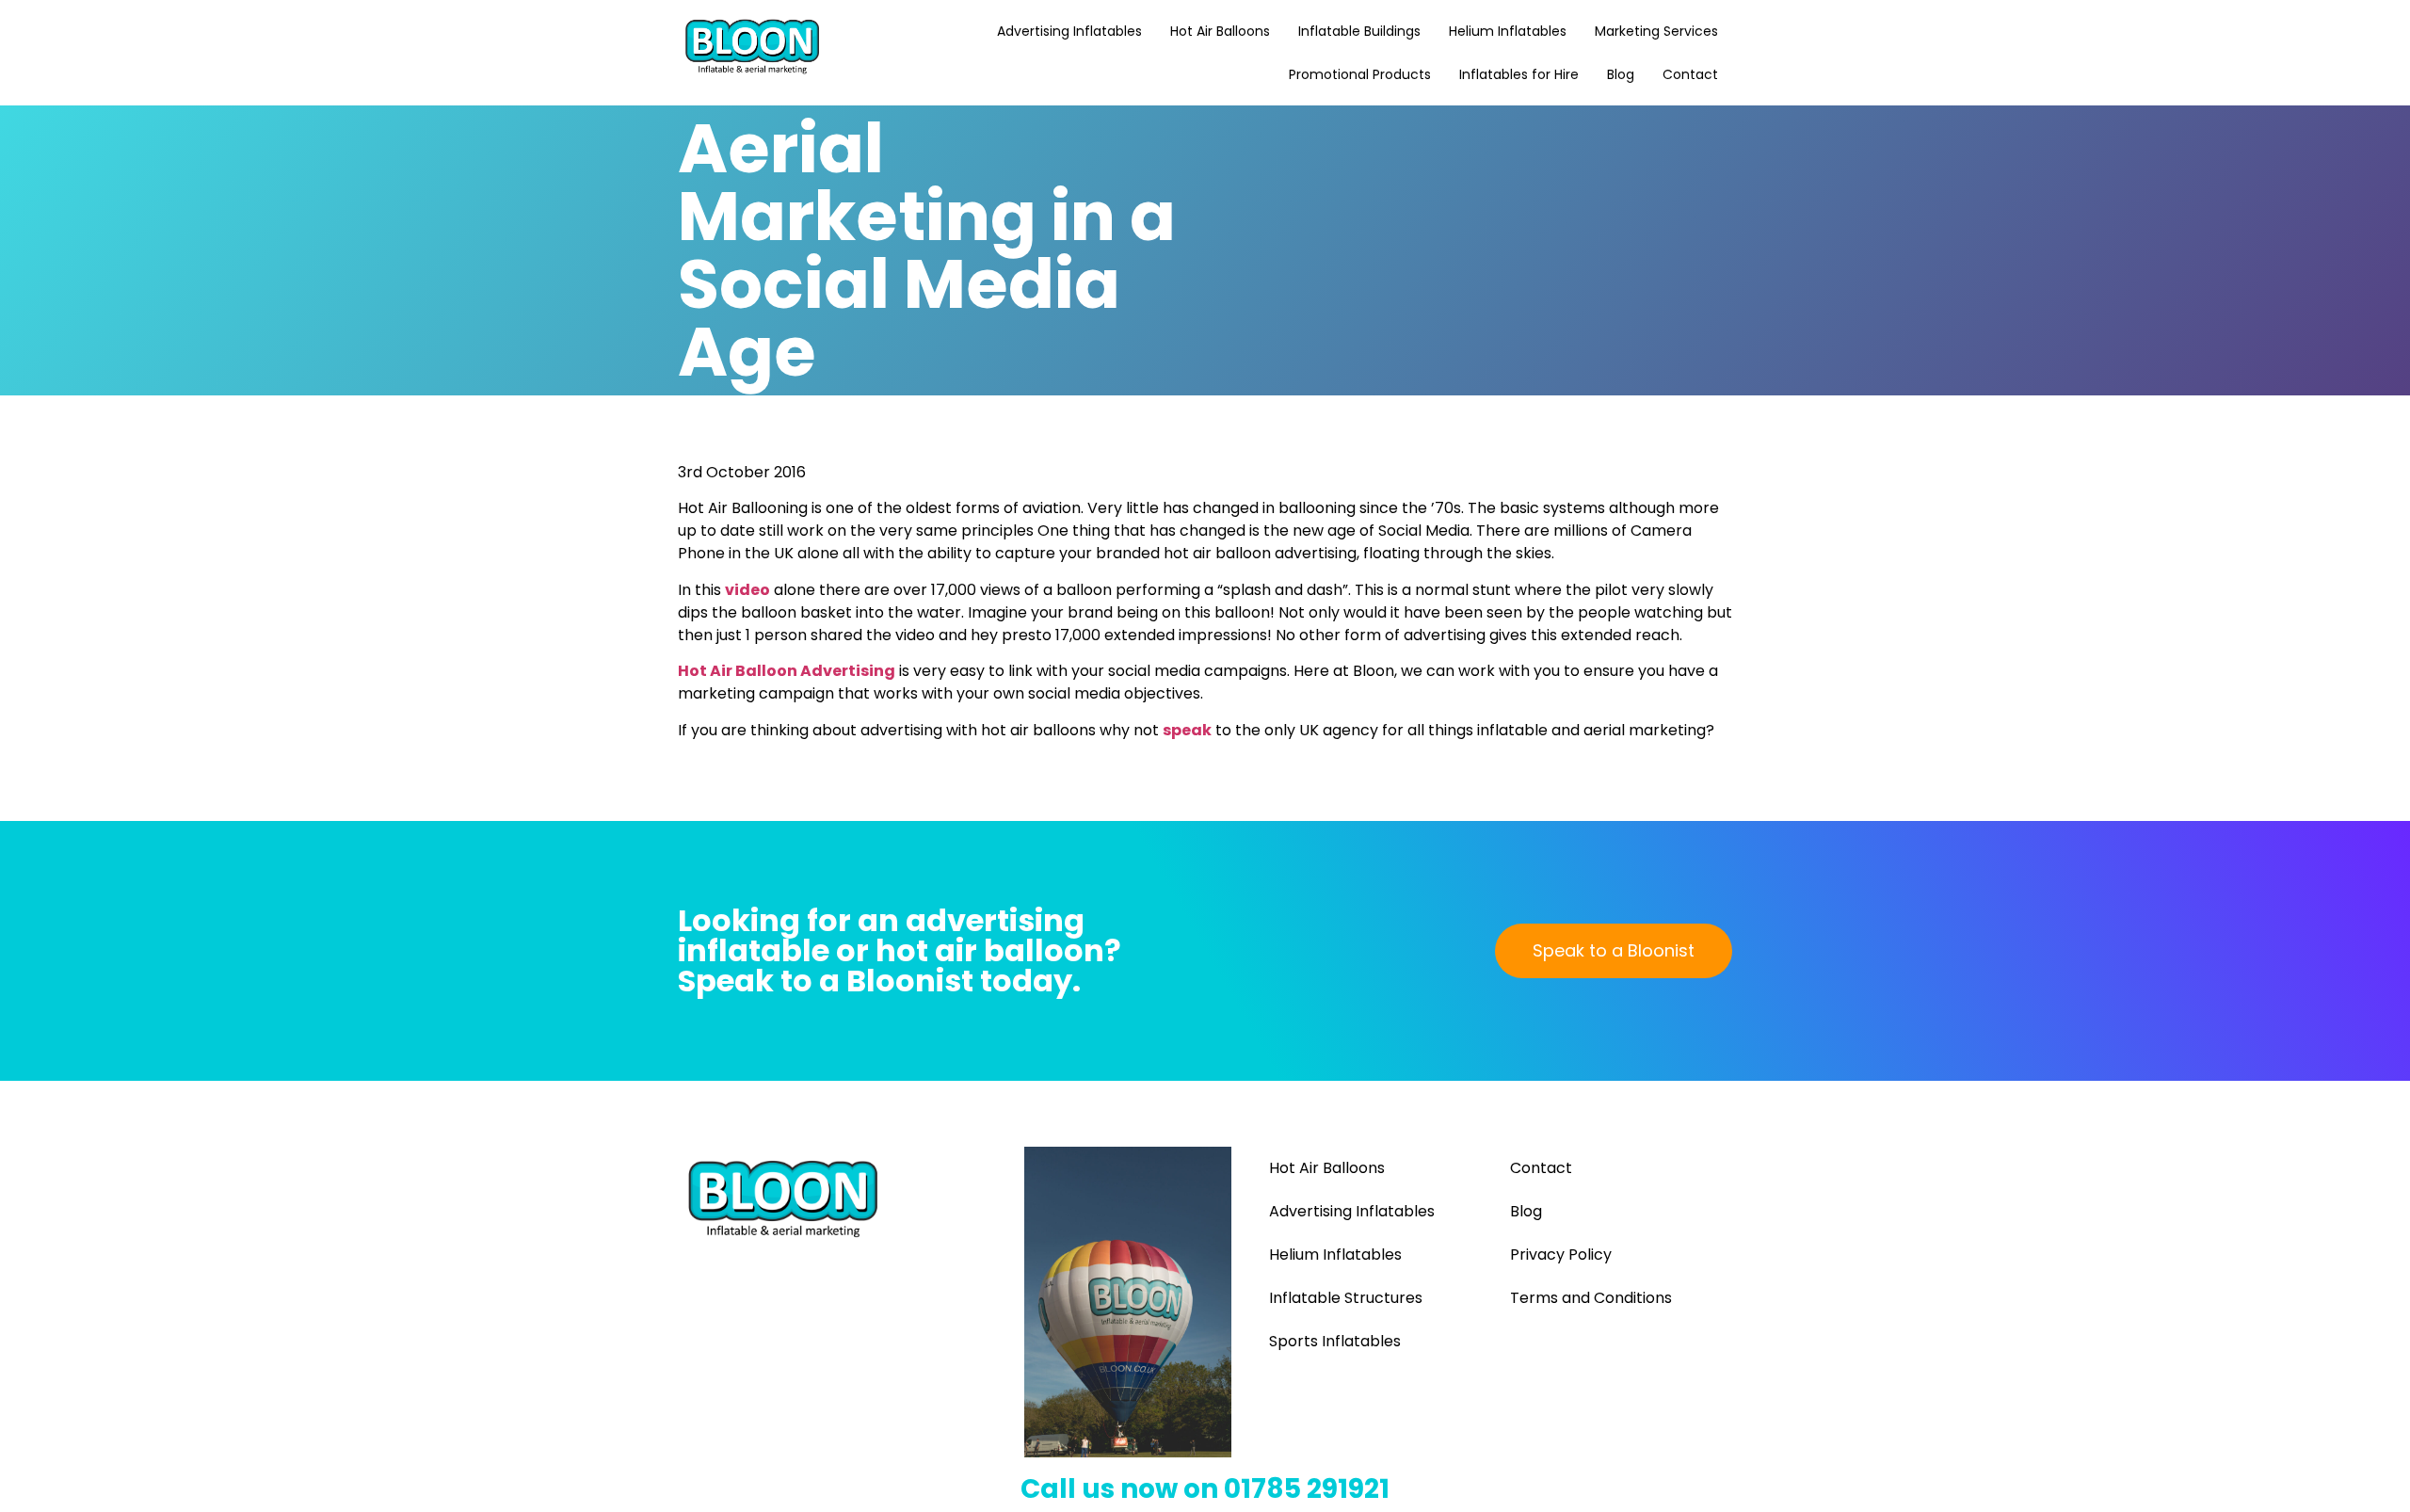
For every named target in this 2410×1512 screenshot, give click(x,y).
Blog (1621, 74)
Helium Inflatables (1508, 31)
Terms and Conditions (1591, 1298)
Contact (1690, 74)
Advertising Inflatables (1069, 31)
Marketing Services (1656, 31)
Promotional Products (1360, 74)
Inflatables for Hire (1519, 74)
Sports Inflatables (1335, 1341)
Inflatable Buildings (1359, 31)
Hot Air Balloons (1220, 31)
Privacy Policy (1561, 1255)
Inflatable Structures (1346, 1298)
